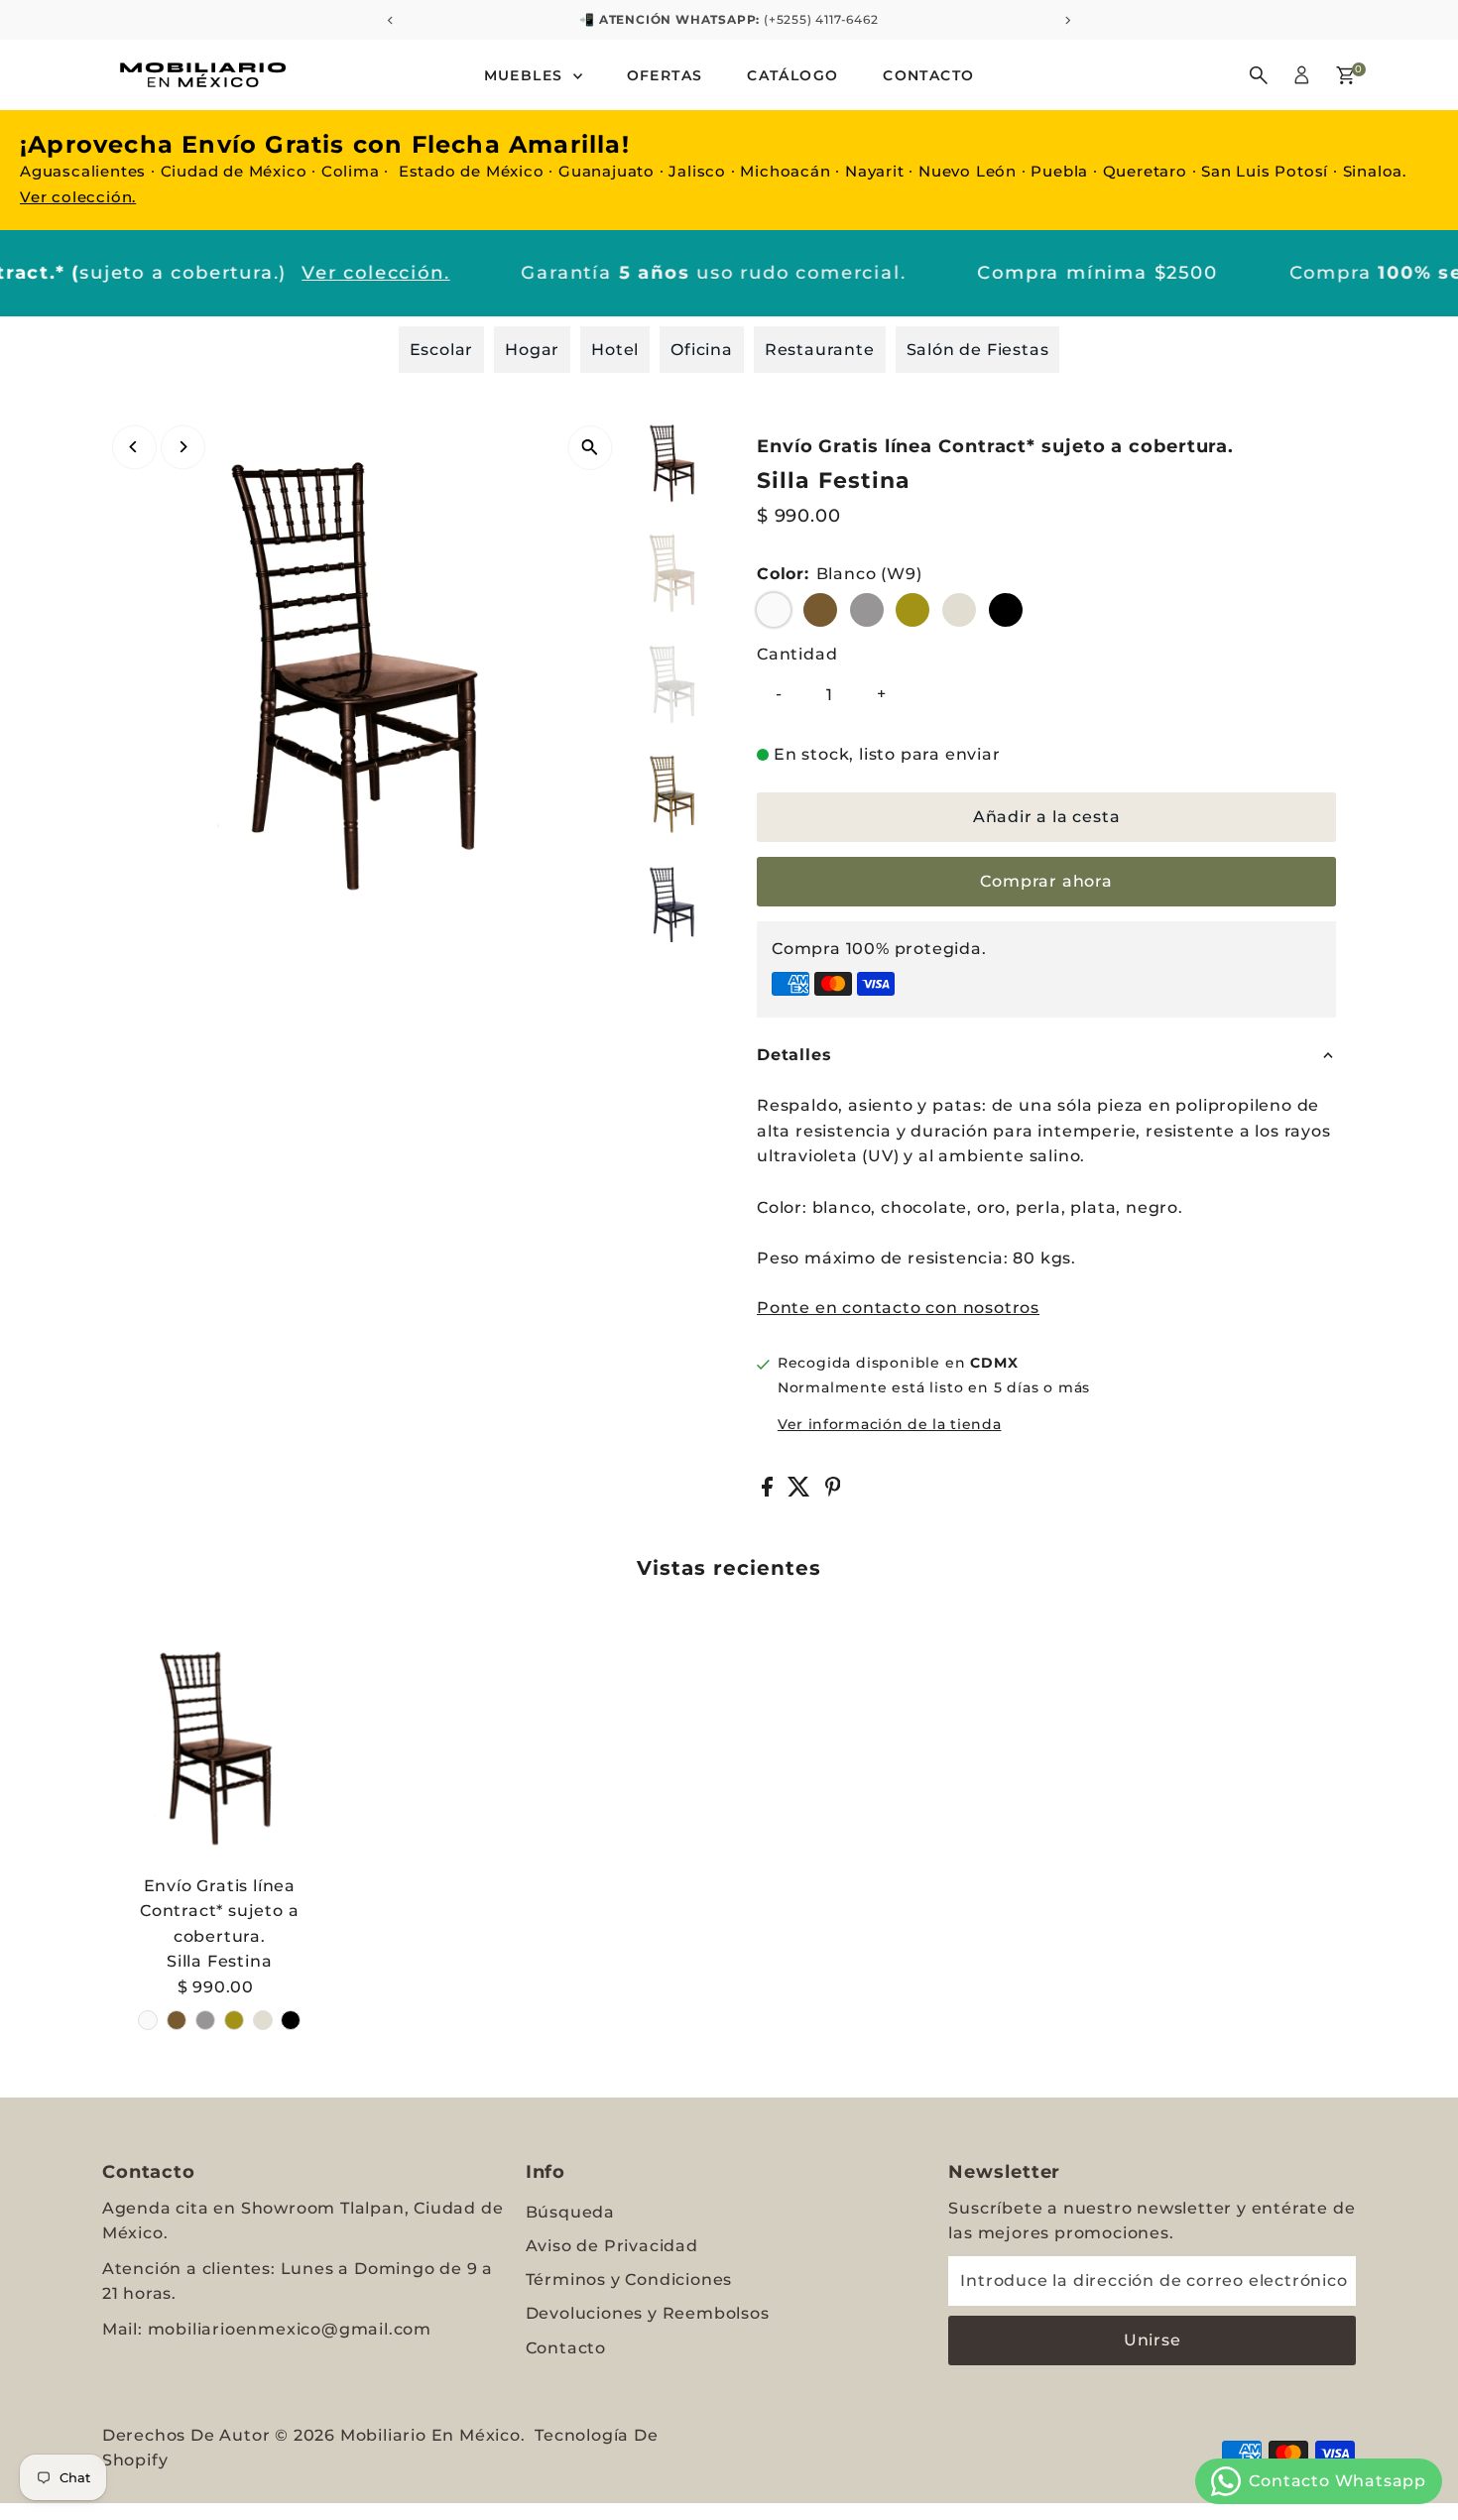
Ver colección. (78, 197)
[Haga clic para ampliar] (590, 448)
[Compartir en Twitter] (801, 1491)
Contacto (566, 2348)
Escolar (442, 350)
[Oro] (234, 2020)
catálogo (792, 75)
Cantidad (797, 654)
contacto (928, 75)
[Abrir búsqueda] (1259, 75)
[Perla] (263, 2020)
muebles (526, 75)
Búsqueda (570, 2212)
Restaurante (820, 350)
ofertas (665, 75)
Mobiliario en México (430, 2435)
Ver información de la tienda (890, 1424)
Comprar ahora (1046, 881)
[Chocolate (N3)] (177, 2020)
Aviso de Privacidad (612, 2246)
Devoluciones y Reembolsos (648, 2313)
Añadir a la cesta (1047, 817)
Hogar (532, 350)
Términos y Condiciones (629, 2280)
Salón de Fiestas (978, 350)
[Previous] (134, 447)
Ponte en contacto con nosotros (898, 1308)
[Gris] (205, 2020)
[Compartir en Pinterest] (833, 1491)
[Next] (183, 447)
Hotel (615, 350)
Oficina (702, 350)
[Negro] (291, 2020)
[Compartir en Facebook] (770, 1491)
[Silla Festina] (220, 1748)
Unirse (1153, 2340)
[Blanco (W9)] (148, 2020)
